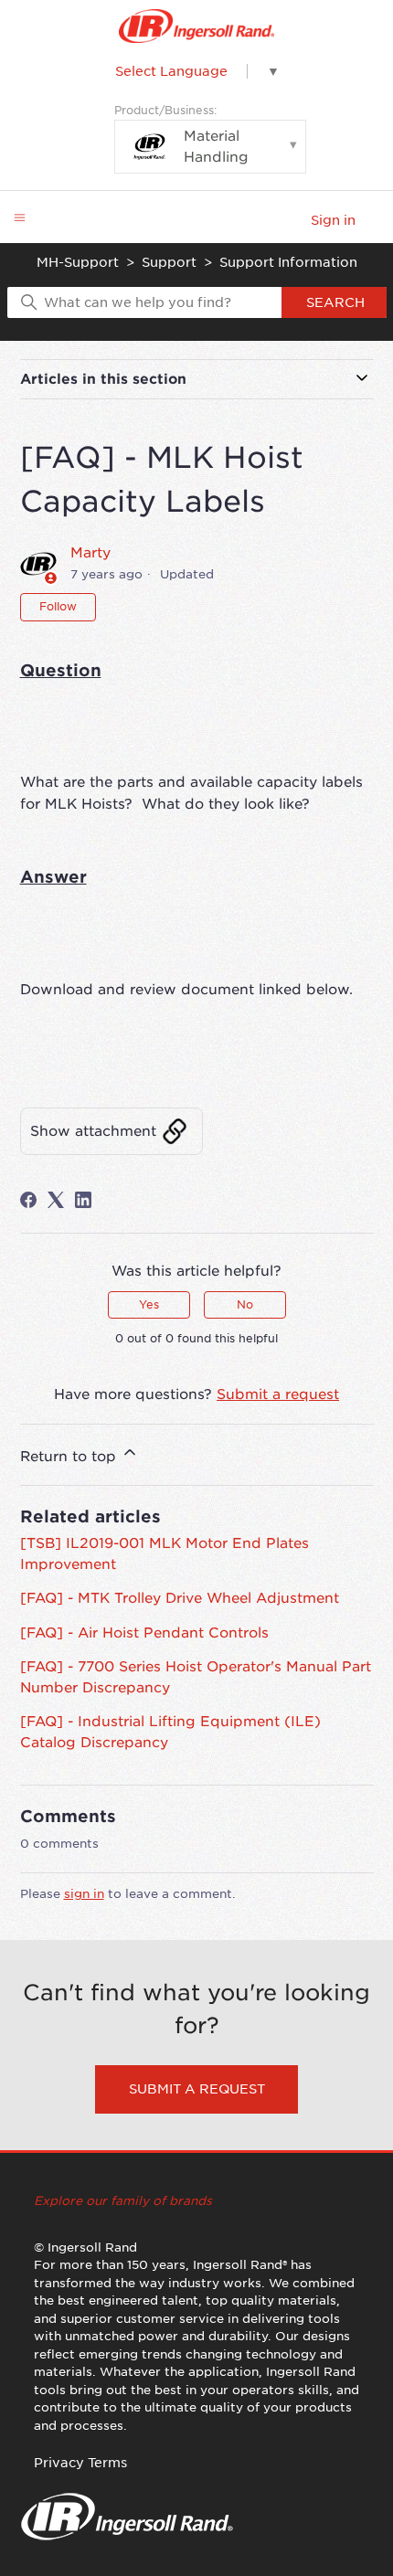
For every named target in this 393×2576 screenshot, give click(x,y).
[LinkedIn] (83, 1200)
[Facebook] (28, 1200)
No (245, 1304)
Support (169, 262)
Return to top (70, 1457)
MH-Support (78, 262)
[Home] (197, 26)
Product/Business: (181, 134)
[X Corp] (56, 1200)
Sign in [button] (333, 220)
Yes (149, 1304)
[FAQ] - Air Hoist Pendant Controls (144, 1633)
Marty (90, 553)
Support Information (288, 262)
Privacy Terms (80, 2463)
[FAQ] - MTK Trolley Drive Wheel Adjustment (180, 1598)
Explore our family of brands (123, 2201)
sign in (84, 1894)
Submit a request (278, 1394)
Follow (58, 606)
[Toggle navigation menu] (20, 218)
